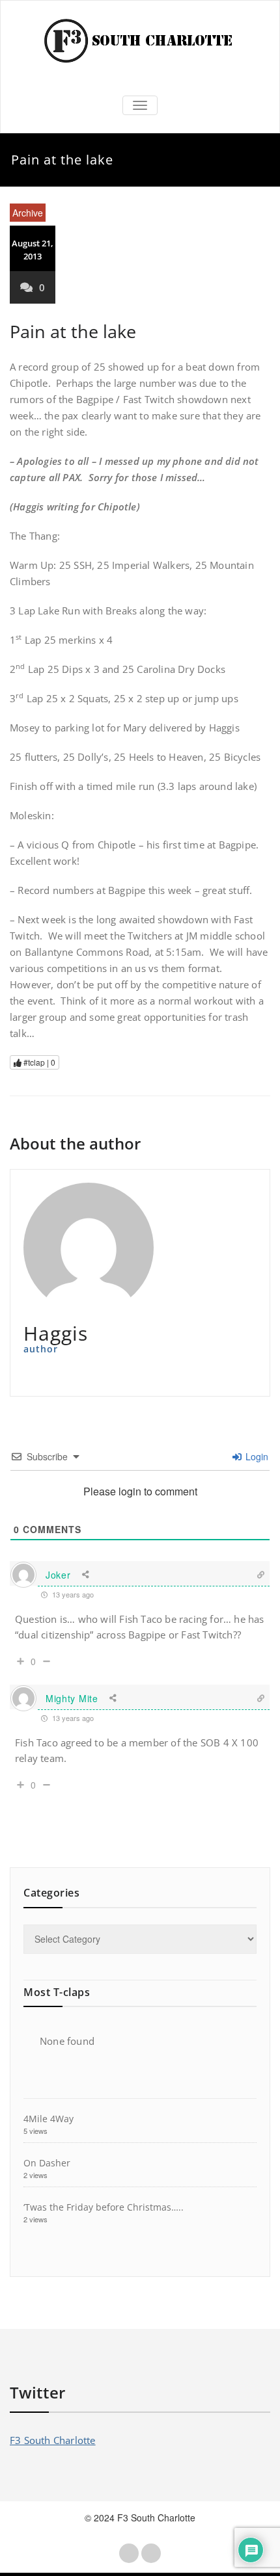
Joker (58, 1575)
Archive (28, 213)
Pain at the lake (73, 331)
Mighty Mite (72, 1698)
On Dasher (47, 2163)
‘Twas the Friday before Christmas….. (104, 2207)
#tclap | (38, 1062)
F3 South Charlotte (53, 2440)
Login (256, 1456)
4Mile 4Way (49, 2119)
